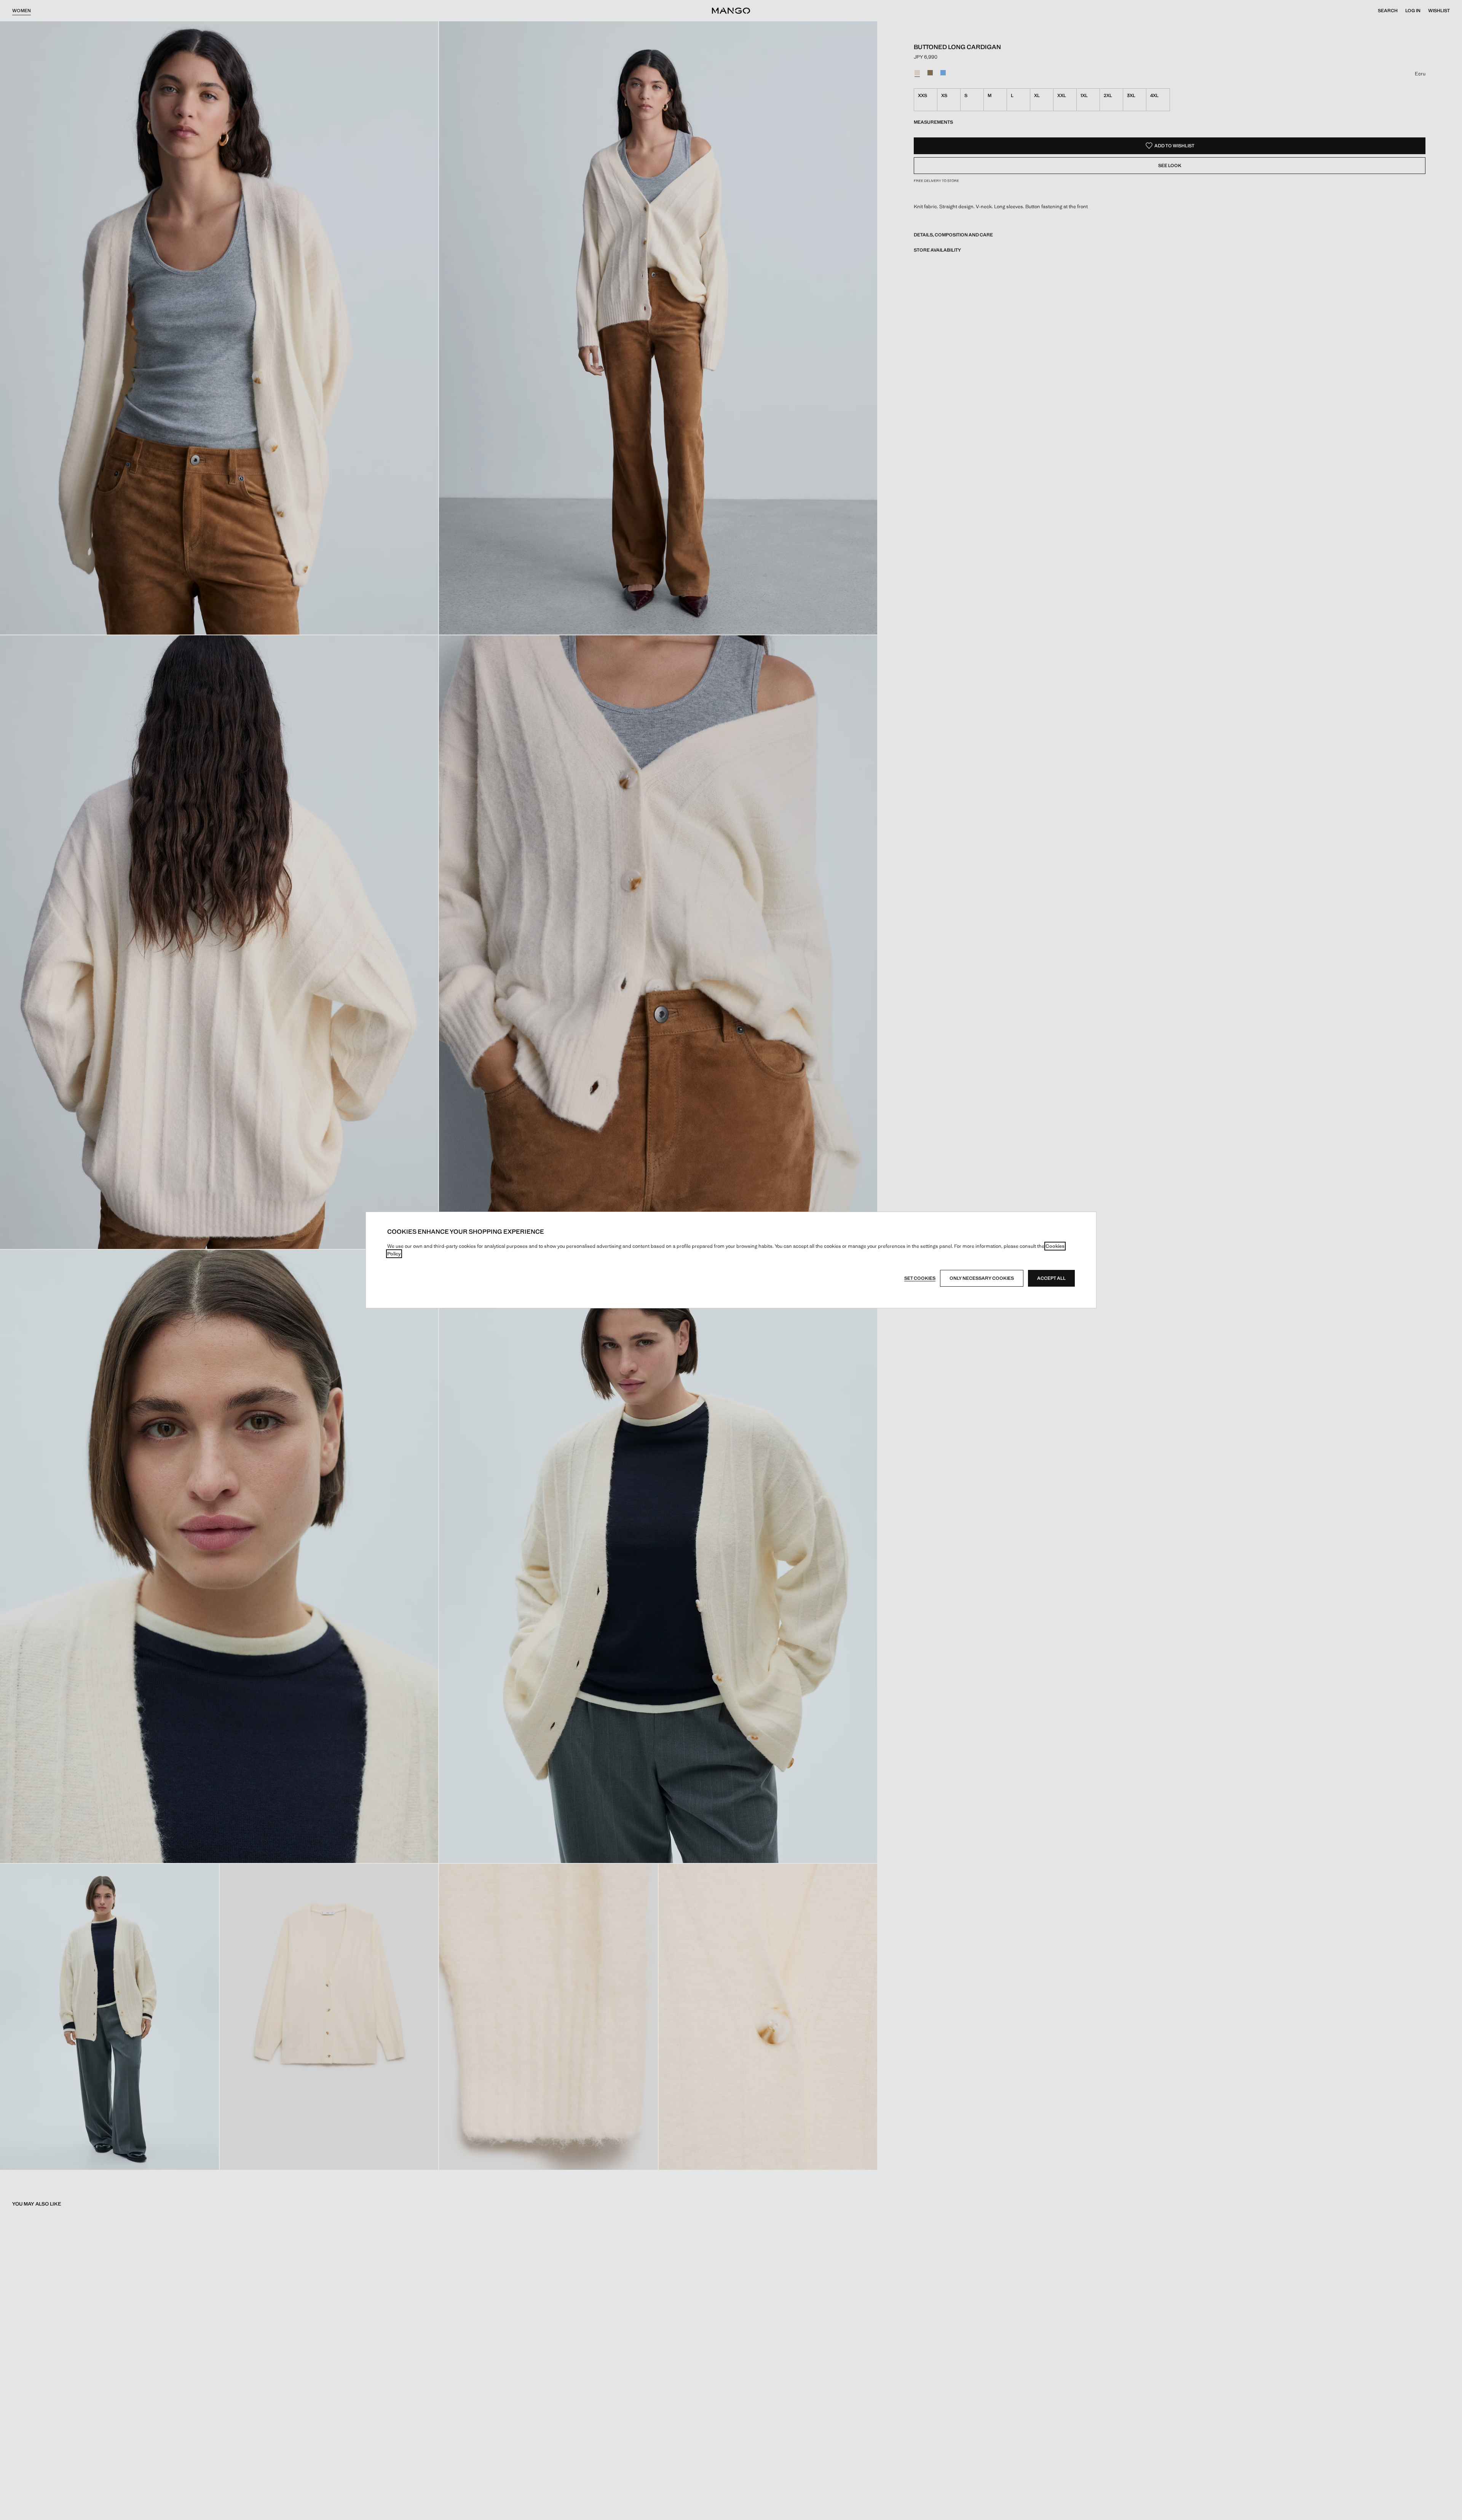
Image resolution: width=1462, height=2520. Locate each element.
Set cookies (920, 1278)
